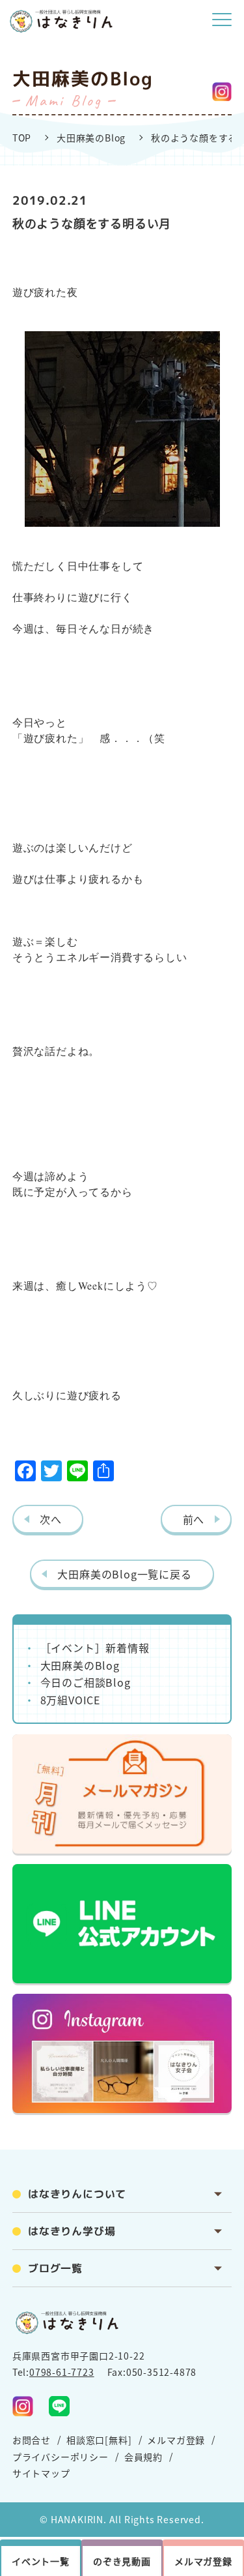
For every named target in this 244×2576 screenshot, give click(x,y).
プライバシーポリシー (61, 2457)
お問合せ (32, 2440)
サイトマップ (41, 2473)
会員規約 (143, 2457)
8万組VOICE (70, 1700)
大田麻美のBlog (91, 138)
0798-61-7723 (62, 2372)
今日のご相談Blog (86, 1682)
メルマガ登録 (176, 2440)
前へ (194, 1519)
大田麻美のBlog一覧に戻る (124, 1574)
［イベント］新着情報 (95, 1648)
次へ (51, 1519)
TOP (22, 138)
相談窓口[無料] (99, 2440)
